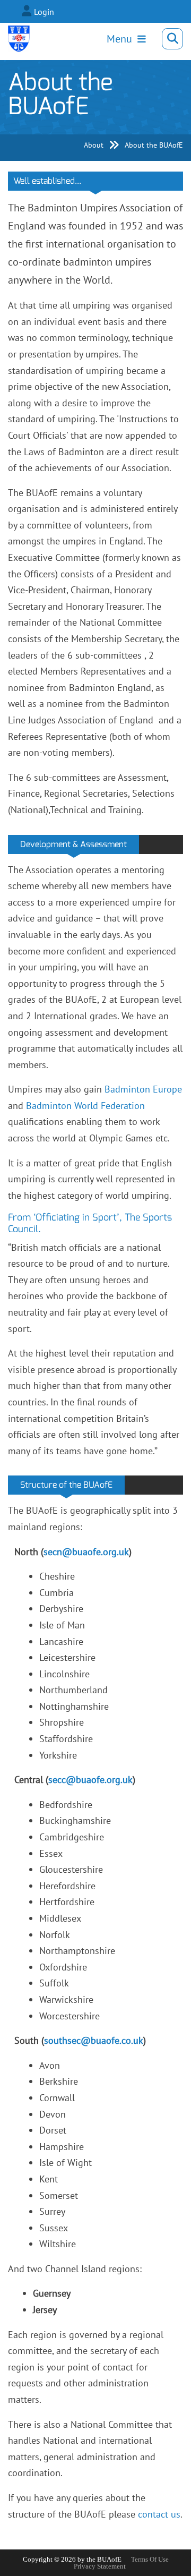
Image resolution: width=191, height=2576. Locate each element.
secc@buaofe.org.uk (90, 1780)
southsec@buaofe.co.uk (94, 2040)
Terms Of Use (150, 2559)
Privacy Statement (100, 2566)
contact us (159, 2514)
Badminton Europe (143, 1089)
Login (44, 12)
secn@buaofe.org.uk (86, 1552)
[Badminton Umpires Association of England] (19, 39)
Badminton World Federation (85, 1106)
